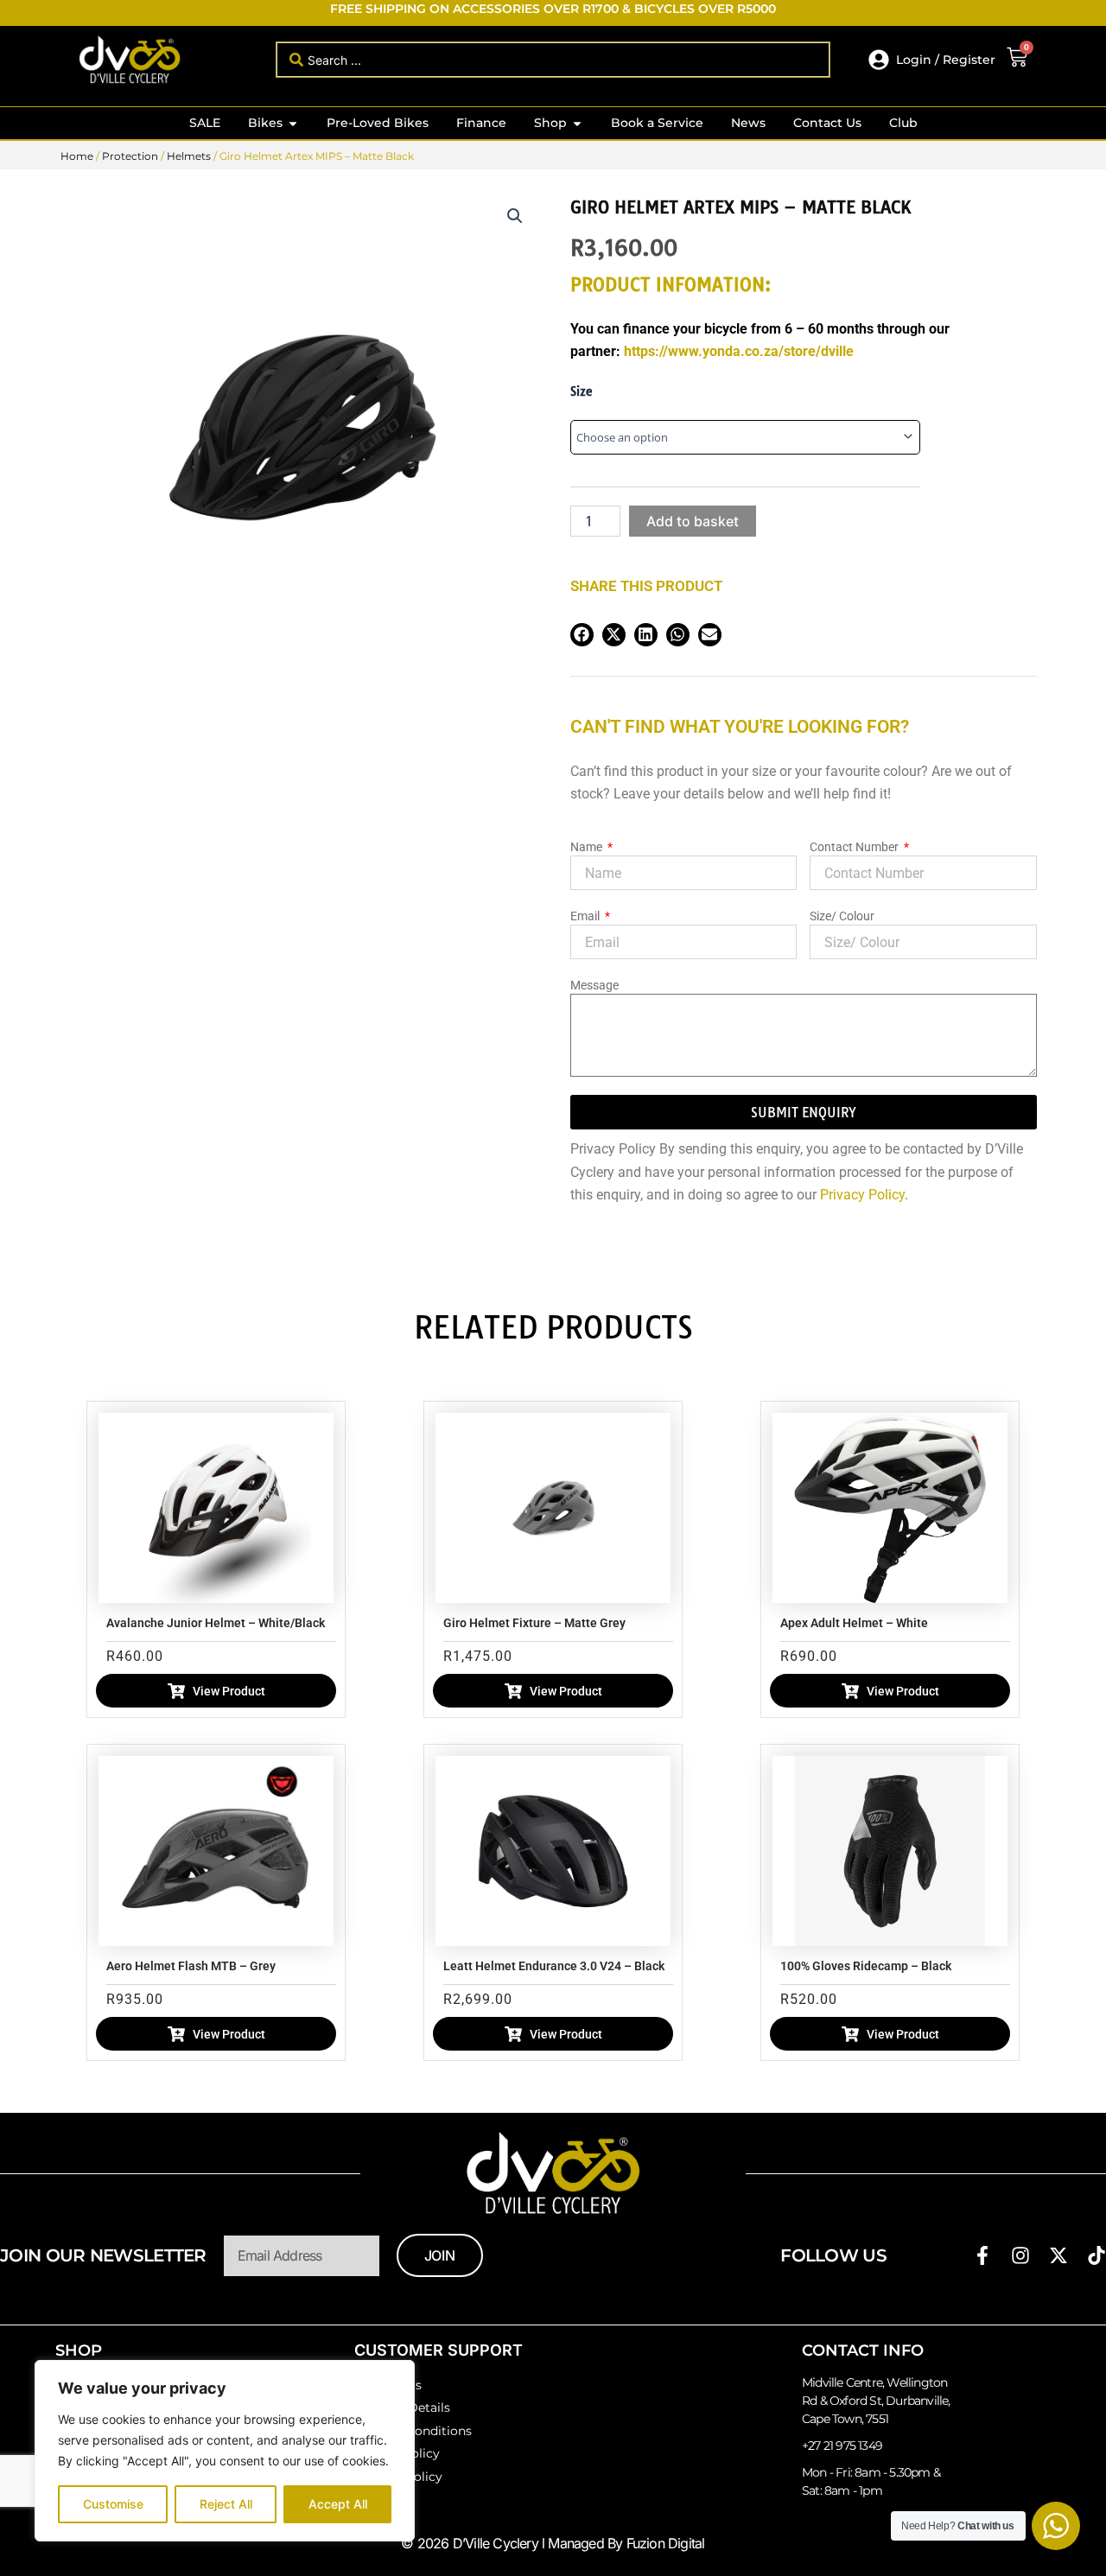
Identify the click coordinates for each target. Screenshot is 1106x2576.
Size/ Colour (842, 916)
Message (594, 985)
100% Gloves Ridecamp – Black (866, 1966)
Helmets (189, 156)
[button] (515, 216)
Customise (113, 2504)
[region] (225, 2451)
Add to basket (693, 521)
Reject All (226, 2504)
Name (588, 847)
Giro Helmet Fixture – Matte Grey (534, 1623)
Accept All (338, 2504)
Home (77, 156)
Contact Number (855, 847)
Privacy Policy (862, 1195)
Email (586, 916)
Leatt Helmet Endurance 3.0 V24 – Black (554, 1966)
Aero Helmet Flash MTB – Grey (191, 1966)
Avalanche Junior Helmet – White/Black (216, 1623)
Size (582, 391)
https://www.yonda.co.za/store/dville (739, 351)
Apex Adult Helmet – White (854, 1623)
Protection (130, 156)
